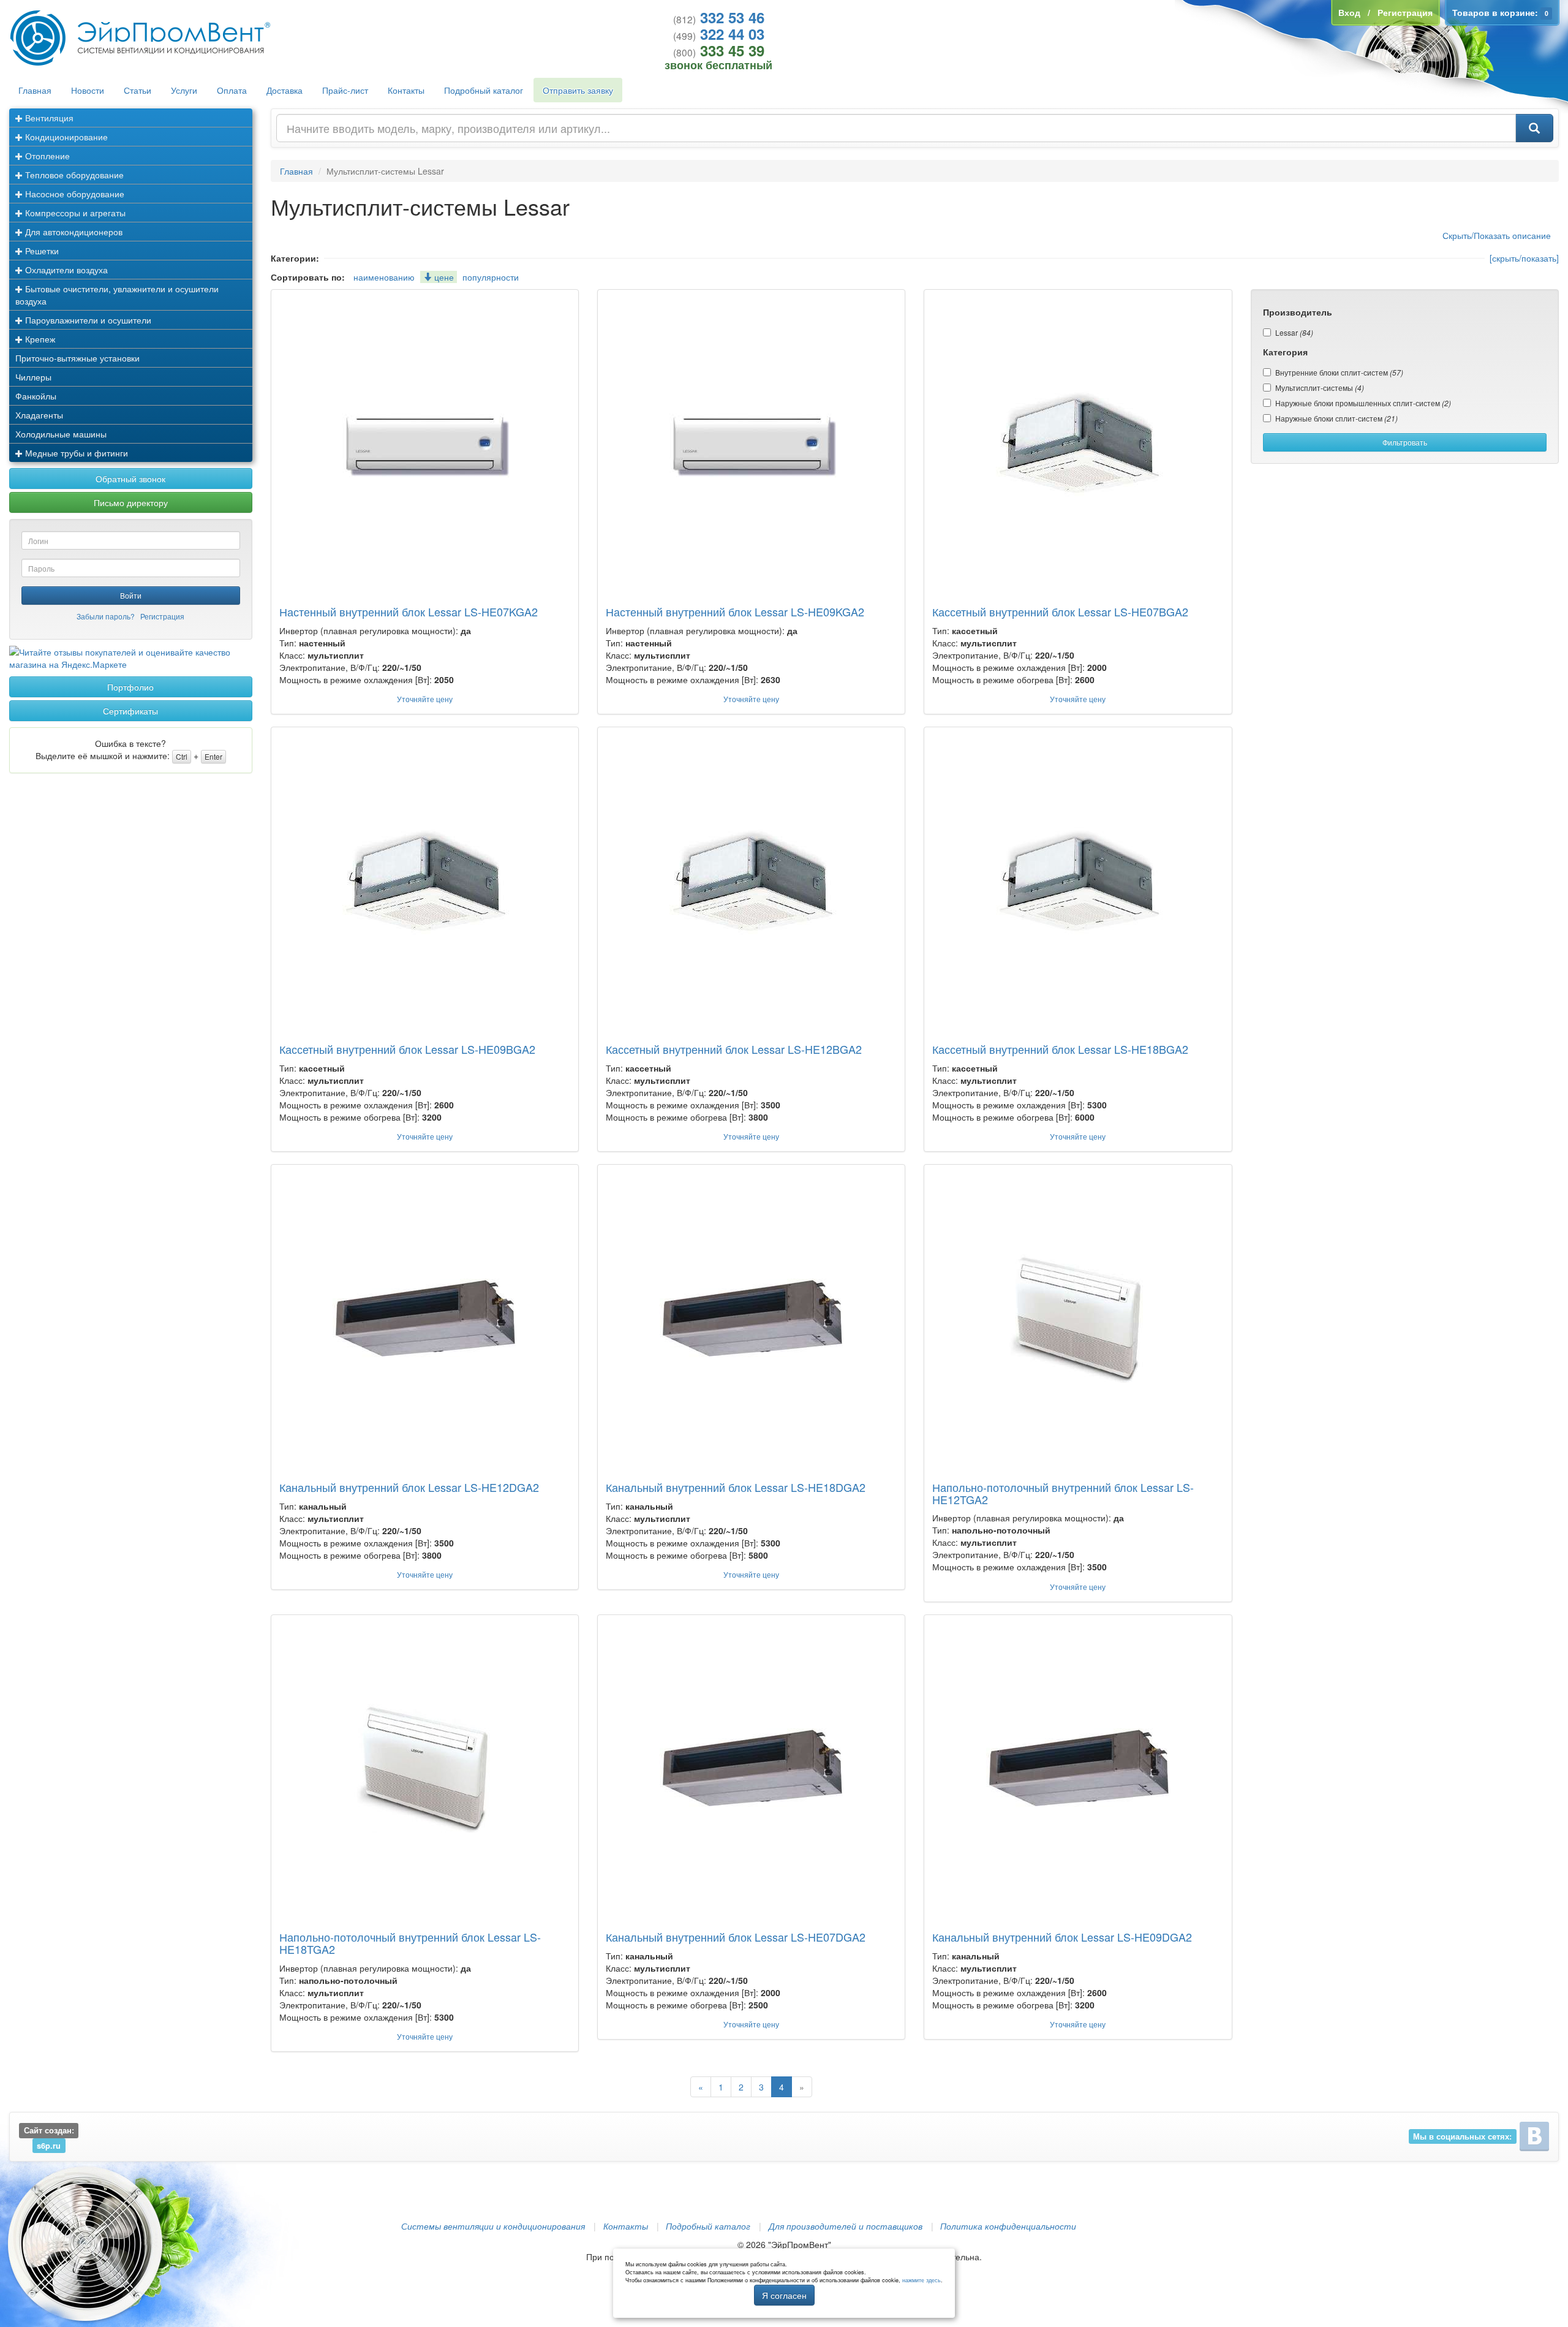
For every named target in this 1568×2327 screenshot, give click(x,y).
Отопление (46, 156)
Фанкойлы (36, 396)
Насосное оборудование (73, 194)
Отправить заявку (578, 90)
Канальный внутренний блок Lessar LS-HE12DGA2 (409, 1487)
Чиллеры (33, 377)
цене (443, 277)
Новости (88, 90)
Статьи (138, 90)
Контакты (406, 90)
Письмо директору (131, 502)
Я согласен (784, 2295)
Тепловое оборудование (73, 175)
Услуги (184, 90)
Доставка (285, 90)
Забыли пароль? (106, 616)
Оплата (232, 90)
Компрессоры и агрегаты (74, 213)
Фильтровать (1405, 442)
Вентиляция (48, 118)
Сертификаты (130, 711)
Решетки (41, 251)
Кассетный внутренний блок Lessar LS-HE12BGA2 (734, 1049)
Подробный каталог (484, 90)
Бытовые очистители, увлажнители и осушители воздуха (117, 295)
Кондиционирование (65, 137)
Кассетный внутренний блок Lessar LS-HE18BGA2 (1060, 1049)
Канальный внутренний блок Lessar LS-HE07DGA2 (736, 1937)
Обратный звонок (130, 479)
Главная (35, 90)
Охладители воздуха (65, 270)
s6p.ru (49, 2145)
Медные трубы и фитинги (75, 453)
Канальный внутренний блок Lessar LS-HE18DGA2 (736, 1487)
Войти (131, 595)
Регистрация (162, 616)
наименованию (384, 277)
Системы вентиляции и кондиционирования (493, 2226)
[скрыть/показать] (1524, 258)
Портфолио (130, 687)
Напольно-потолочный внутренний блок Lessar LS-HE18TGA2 (410, 1943)
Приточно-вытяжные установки (77, 358)
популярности (491, 277)
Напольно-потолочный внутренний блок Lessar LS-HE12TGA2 (1063, 1493)
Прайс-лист (345, 90)
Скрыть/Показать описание (1497, 235)
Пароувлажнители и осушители (87, 320)
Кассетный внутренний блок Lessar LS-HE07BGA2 (1060, 611)
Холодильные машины (61, 434)
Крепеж (39, 339)
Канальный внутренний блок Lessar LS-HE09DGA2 (1062, 1937)
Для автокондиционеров (73, 232)
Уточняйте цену (425, 699)
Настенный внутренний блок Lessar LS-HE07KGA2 (409, 611)
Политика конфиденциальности (1008, 2226)
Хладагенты (39, 415)
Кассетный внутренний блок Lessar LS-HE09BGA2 (407, 1049)
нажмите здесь (922, 2280)
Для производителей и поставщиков (846, 2226)
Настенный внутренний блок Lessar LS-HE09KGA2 (735, 611)
